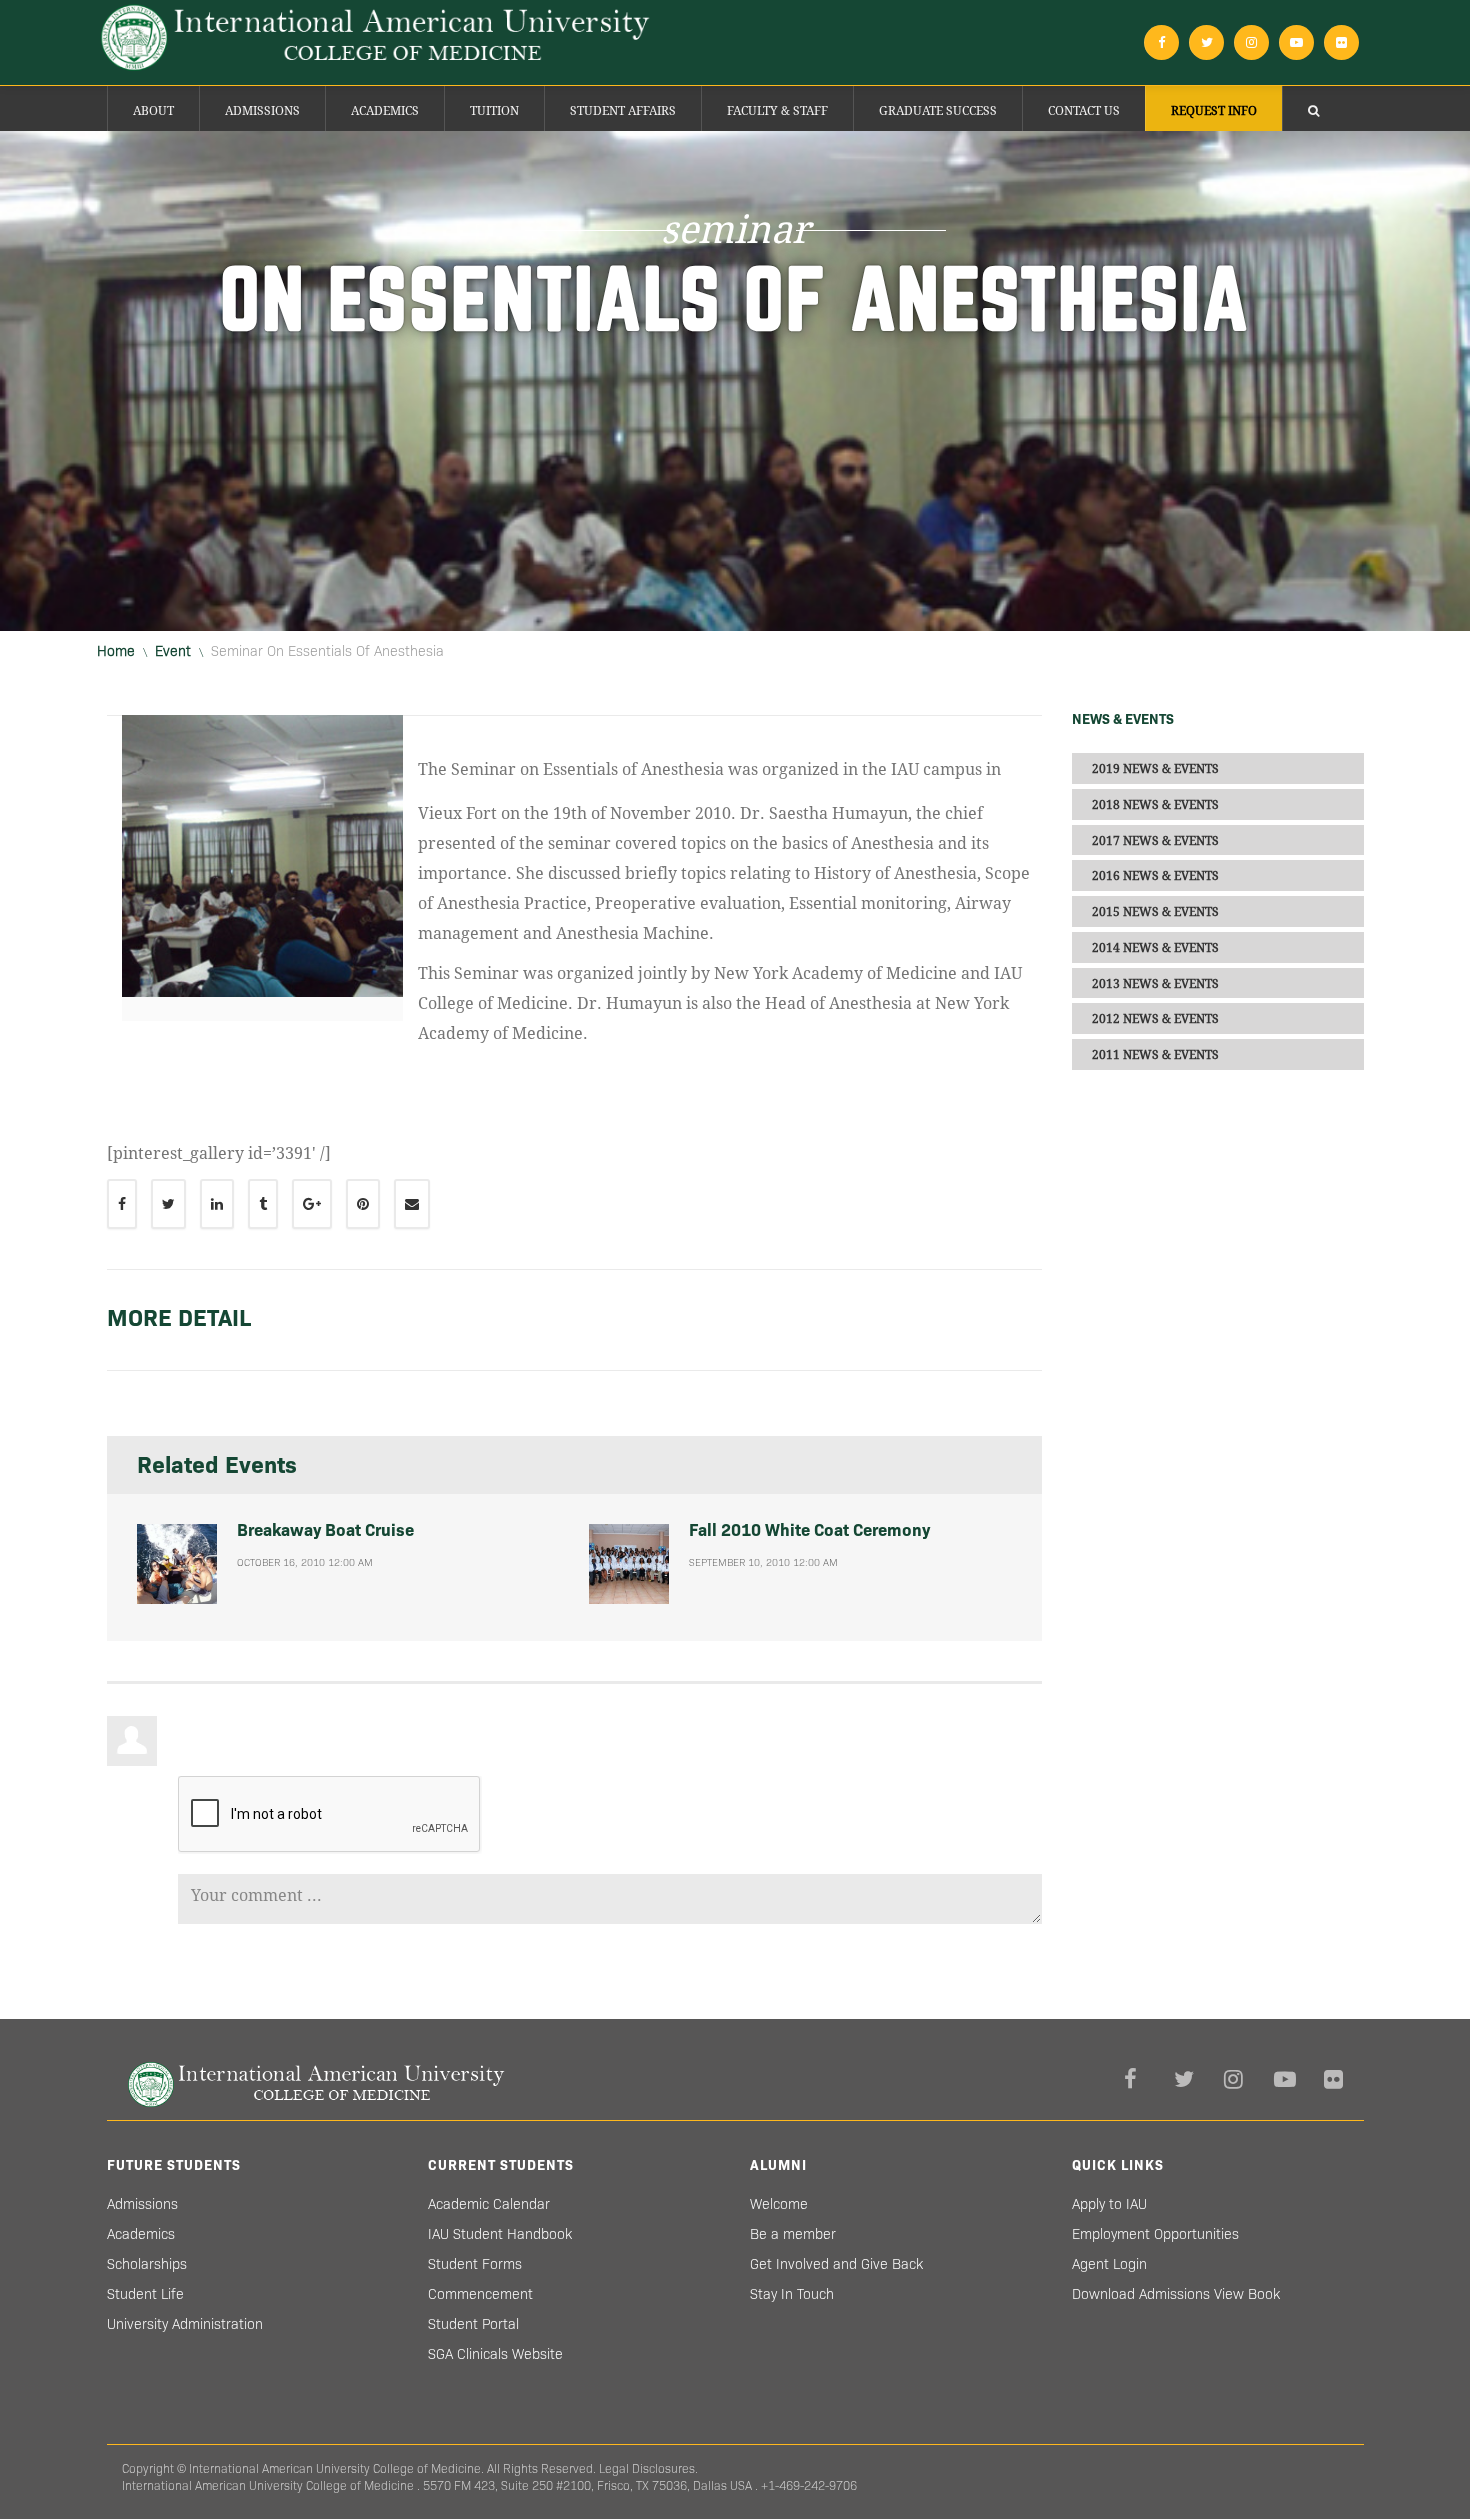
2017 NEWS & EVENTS (1155, 840)
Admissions (262, 111)
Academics (385, 111)
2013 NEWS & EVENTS (1155, 983)
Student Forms (475, 2264)
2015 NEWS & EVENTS (1155, 912)
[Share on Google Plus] (312, 1204)
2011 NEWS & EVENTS (1155, 1055)
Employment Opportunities (1155, 2234)
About (153, 111)
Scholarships (147, 2264)
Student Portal (473, 2324)
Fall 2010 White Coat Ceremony (809, 1530)
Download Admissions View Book (1176, 2294)
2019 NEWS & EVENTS (1155, 769)
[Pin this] (363, 1204)
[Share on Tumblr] (263, 1204)
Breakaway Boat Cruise (325, 1530)
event (173, 651)
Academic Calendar (489, 2204)
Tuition (494, 111)
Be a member (793, 2234)
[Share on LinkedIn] (217, 1204)
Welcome (779, 2204)
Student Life (145, 2294)
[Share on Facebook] (122, 1204)
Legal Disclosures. (648, 2468)
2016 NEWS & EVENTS (1155, 876)
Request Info (1214, 111)
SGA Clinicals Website (495, 2354)
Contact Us (1084, 111)
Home (116, 651)
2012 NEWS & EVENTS (1155, 1019)
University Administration (185, 2324)
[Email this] (412, 1204)
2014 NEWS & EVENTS (1155, 948)
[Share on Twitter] (168, 1204)
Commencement (480, 2294)
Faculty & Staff (777, 111)
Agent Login (1109, 2264)
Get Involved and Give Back (836, 2264)
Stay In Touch (792, 2294)
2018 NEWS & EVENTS (1155, 805)
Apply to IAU (1109, 2204)
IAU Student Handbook (500, 2234)
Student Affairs (623, 111)
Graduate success (938, 111)
